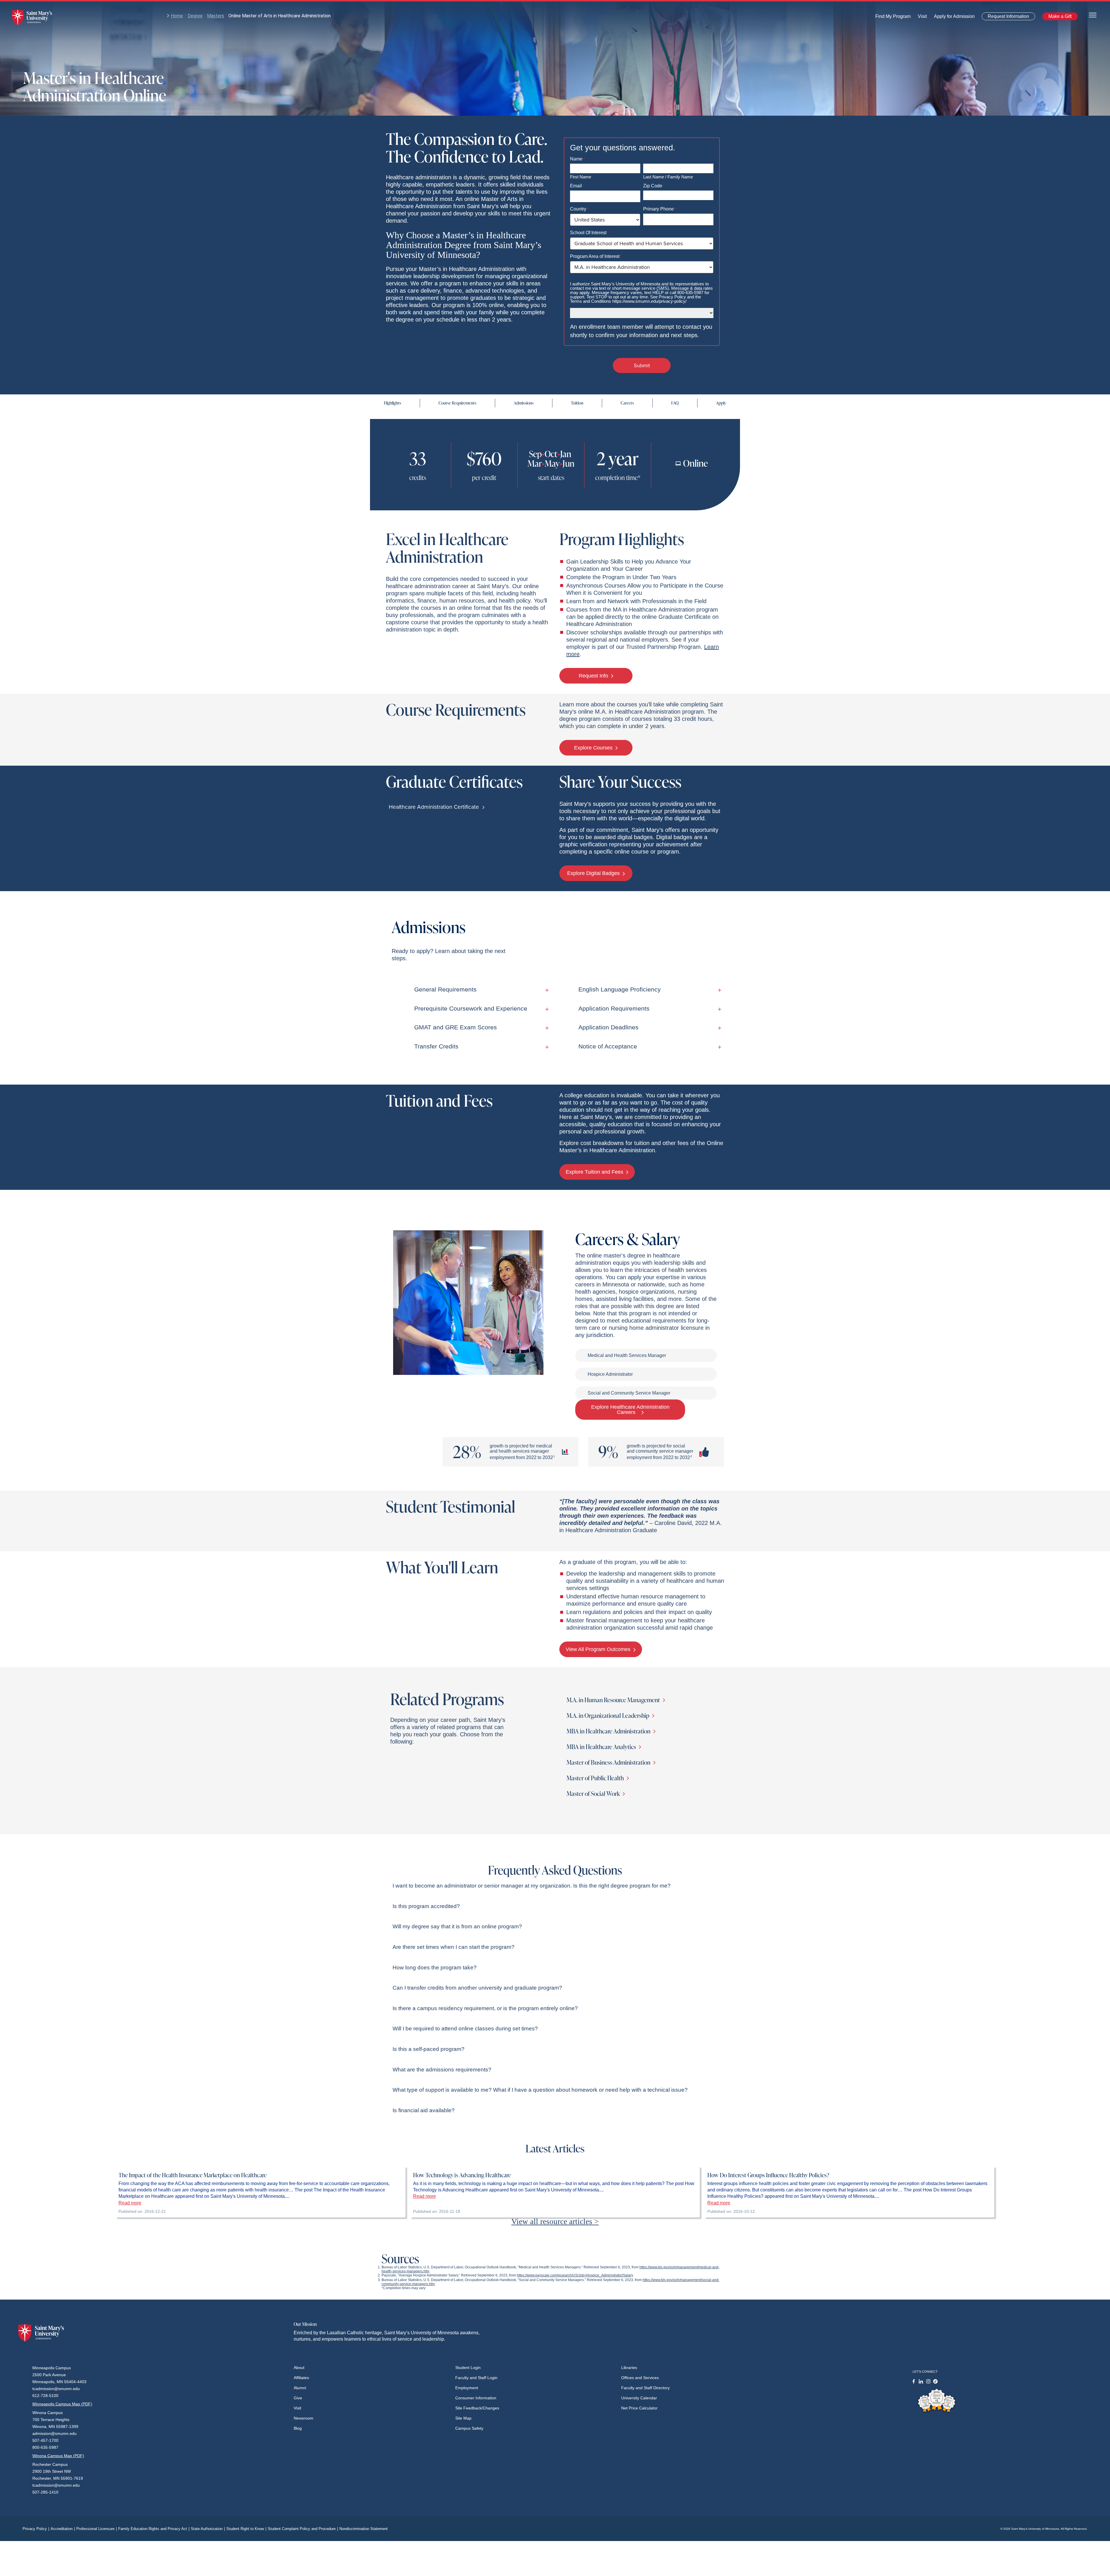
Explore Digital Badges (594, 873)
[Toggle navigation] (1093, 15)
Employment (467, 2388)
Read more (130, 2203)
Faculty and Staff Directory (645, 2388)
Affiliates (301, 2378)
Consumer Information (476, 2398)
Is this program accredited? (426, 1906)
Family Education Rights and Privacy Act (154, 2529)
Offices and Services (640, 2378)
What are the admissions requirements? (442, 2070)
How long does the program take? (435, 1967)
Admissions (524, 403)
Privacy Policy (36, 2529)
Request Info (594, 676)
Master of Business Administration (609, 1762)
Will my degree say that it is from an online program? (457, 1926)
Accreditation (63, 2529)
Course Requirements (457, 403)
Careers (627, 403)
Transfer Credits (436, 1046)
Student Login (468, 2368)
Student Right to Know (246, 2529)
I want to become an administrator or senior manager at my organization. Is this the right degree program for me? (532, 1886)
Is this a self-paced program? (429, 2049)
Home (177, 16)
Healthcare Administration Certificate (435, 807)
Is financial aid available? (424, 2110)
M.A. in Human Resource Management (614, 1700)
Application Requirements (614, 1008)
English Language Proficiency (620, 989)
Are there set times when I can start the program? (454, 1947)
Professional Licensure (97, 2529)
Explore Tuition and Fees (595, 1172)
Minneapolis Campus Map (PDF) (62, 2404)
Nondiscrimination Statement (363, 2529)
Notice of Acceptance (608, 1046)
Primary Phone (660, 209)
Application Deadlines (608, 1027)
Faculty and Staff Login (476, 2378)
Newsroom (304, 2418)
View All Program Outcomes (599, 1649)
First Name (581, 177)
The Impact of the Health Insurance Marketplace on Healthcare (193, 2175)
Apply (721, 403)
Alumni (300, 2388)
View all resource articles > (555, 2222)
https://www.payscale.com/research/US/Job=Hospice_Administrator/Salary (575, 2275)
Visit (921, 18)
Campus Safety (469, 2428)
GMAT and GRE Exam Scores (456, 1027)
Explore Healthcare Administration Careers (630, 1410)
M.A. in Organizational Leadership (608, 1715)
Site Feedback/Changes (477, 2408)
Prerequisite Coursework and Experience (471, 1008)
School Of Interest (589, 233)
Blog (298, 2428)
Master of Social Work (594, 1793)
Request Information (1005, 17)
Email (577, 186)
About (299, 2368)
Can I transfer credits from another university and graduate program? (477, 1988)
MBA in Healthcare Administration (609, 1731)
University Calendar (639, 2398)
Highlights (393, 403)
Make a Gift (1058, 17)
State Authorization (208, 2529)
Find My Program (893, 18)
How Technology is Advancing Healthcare (462, 2175)
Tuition (577, 403)
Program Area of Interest (596, 256)
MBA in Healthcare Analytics (602, 1747)
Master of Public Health (596, 1778)
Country (579, 209)
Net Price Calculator (639, 2408)
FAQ (675, 403)
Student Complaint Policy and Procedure (303, 2529)
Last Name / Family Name (668, 177)
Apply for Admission (951, 18)
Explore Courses (594, 748)
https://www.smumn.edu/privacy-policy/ (649, 301)
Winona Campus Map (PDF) (58, 2456)
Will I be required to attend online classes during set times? (465, 2029)
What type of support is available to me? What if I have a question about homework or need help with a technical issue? (540, 2090)
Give (298, 2398)
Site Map (463, 2418)
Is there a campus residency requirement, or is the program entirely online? (485, 2008)
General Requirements (445, 989)
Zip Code (654, 186)
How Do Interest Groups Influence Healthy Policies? (768, 2175)
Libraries (629, 2368)
